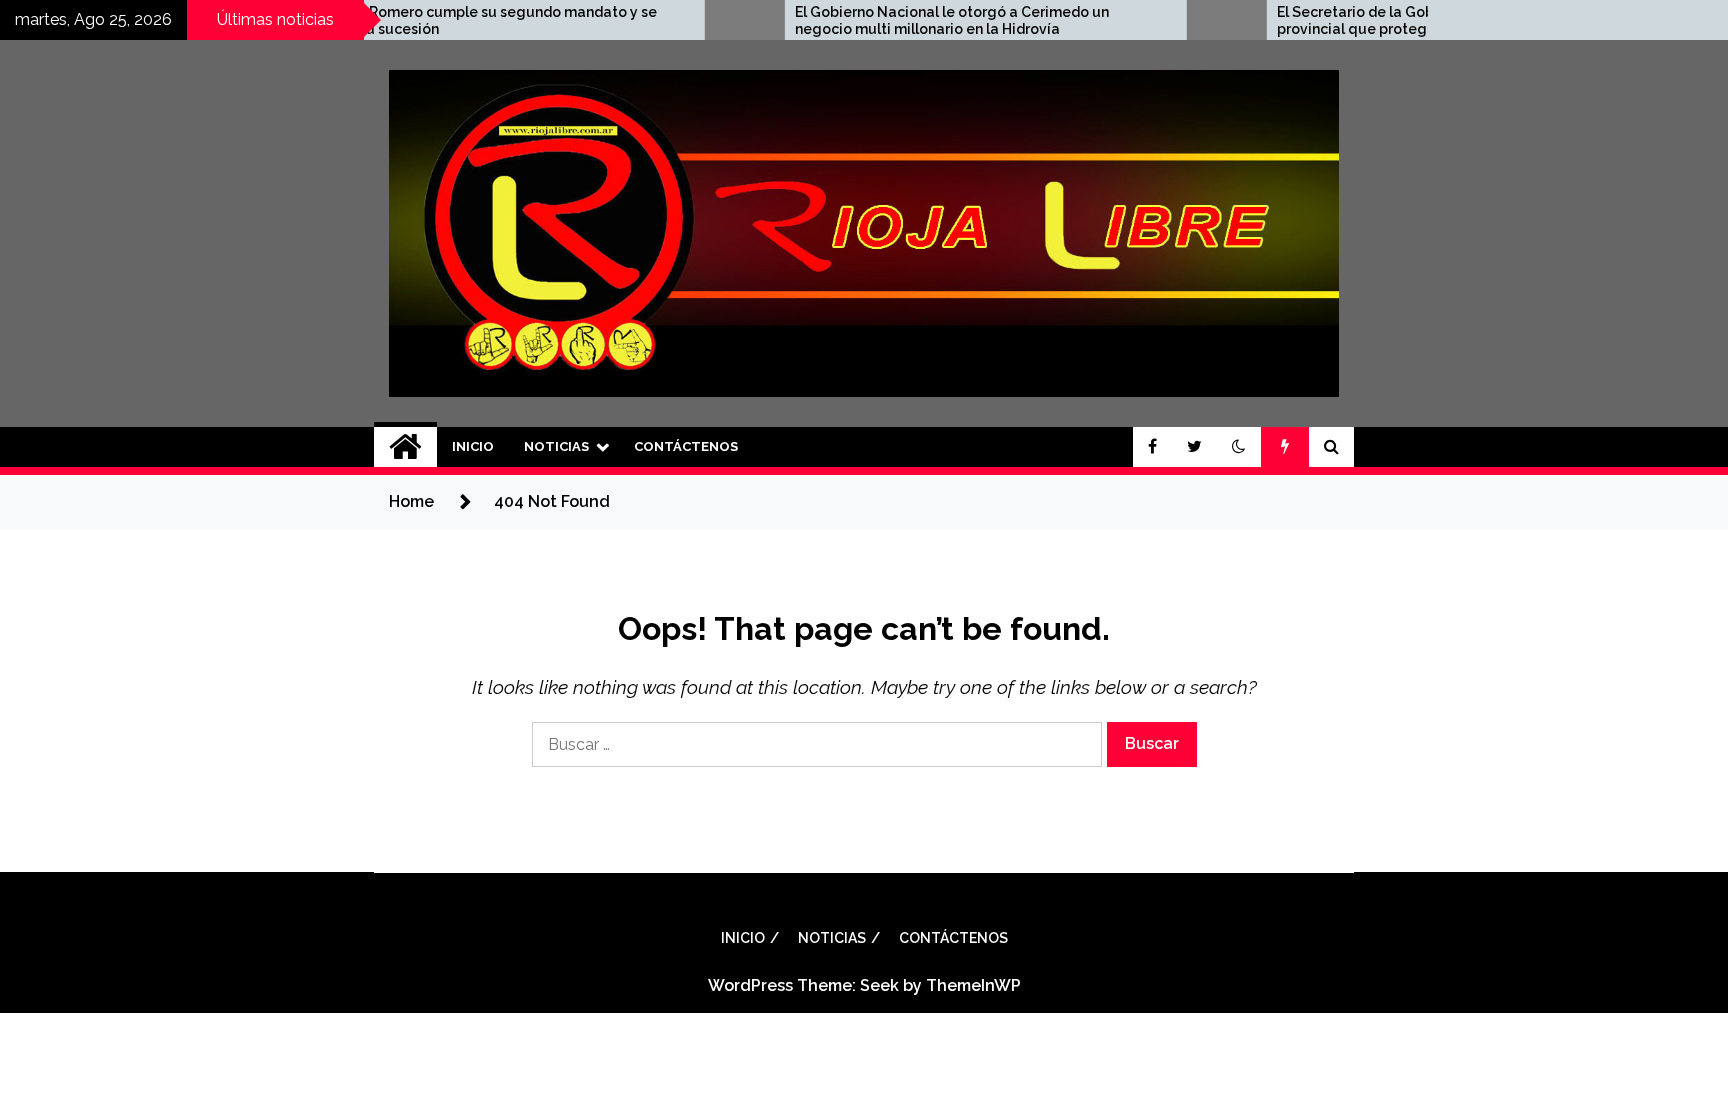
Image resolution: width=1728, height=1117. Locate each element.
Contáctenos (686, 446)
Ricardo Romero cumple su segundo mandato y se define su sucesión (426, 20)
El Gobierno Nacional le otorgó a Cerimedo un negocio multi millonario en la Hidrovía (893, 20)
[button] (1239, 447)
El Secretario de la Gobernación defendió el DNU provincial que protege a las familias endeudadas (1389, 20)
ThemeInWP (973, 985)
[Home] (405, 447)
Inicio (473, 446)
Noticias (556, 446)
